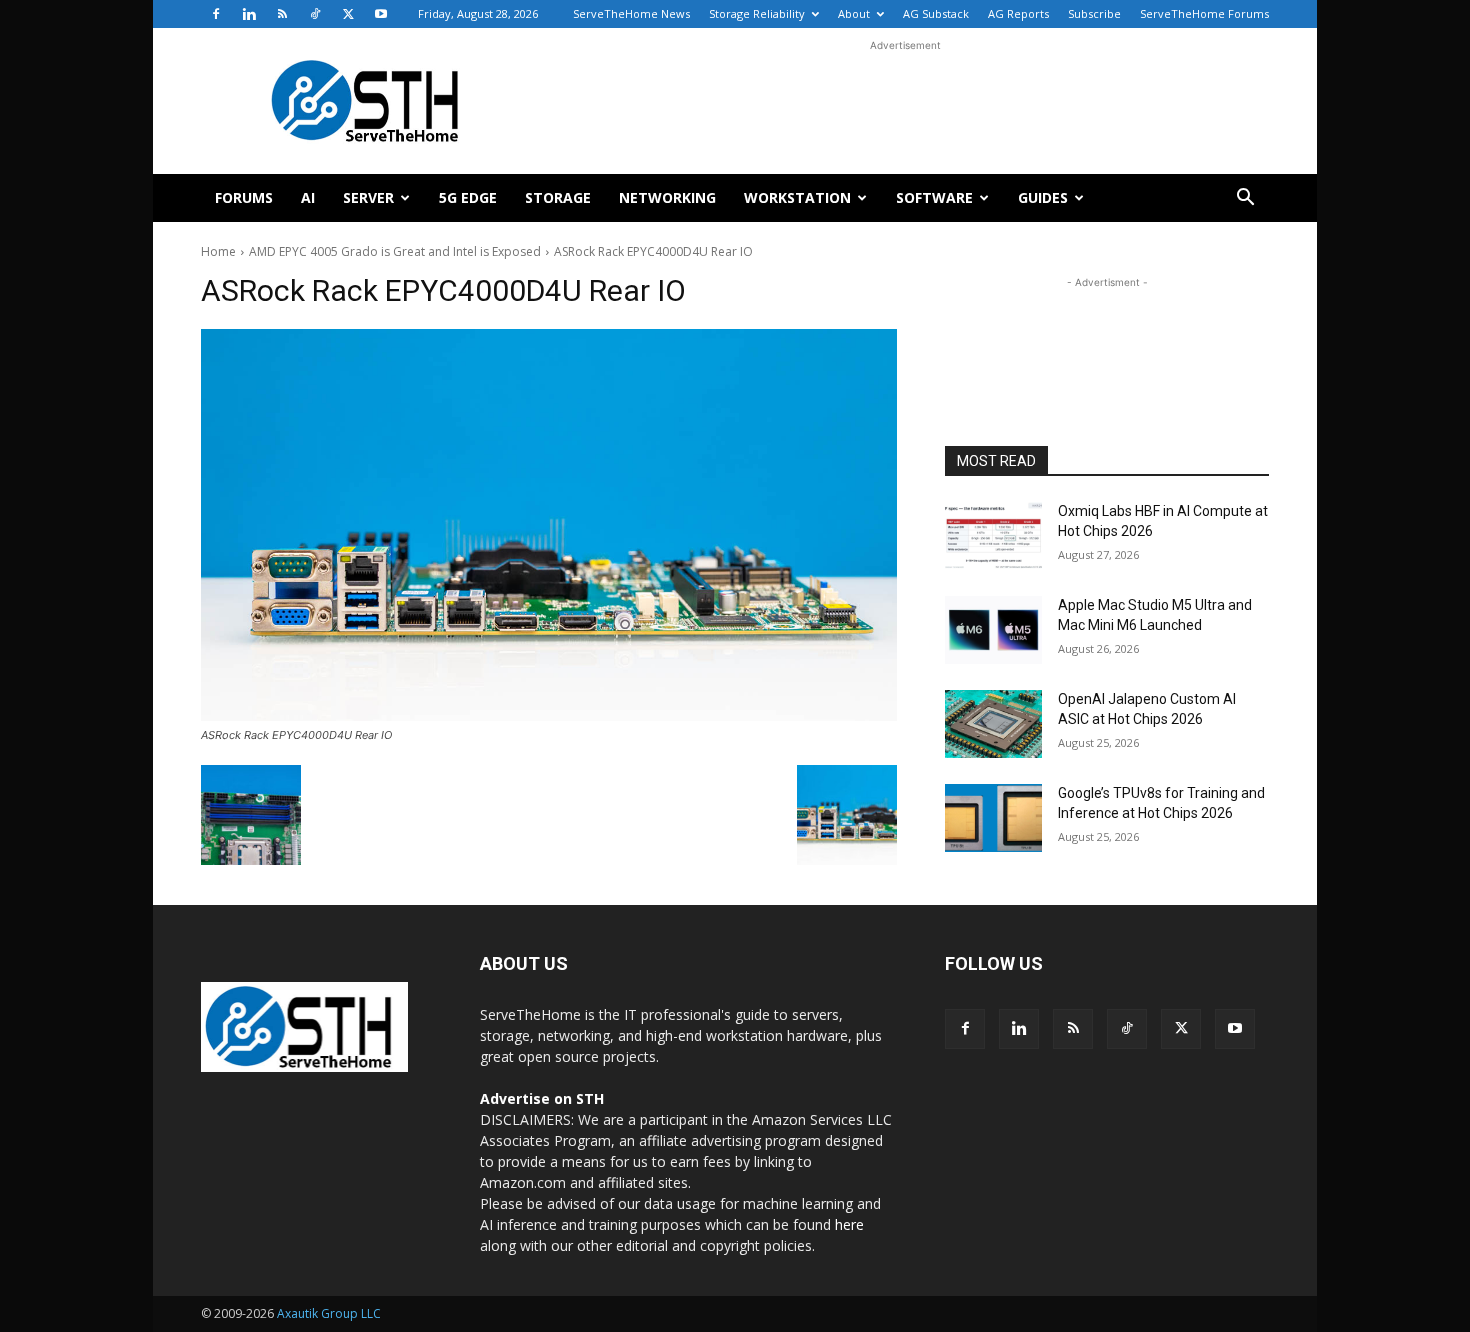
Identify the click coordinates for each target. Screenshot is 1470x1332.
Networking (667, 197)
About (854, 13)
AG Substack (936, 13)
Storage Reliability (757, 13)
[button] (1245, 199)
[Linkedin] (249, 14)
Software (934, 197)
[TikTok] (315, 14)
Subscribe (1094, 13)
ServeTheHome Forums (1204, 13)
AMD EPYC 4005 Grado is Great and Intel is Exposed (395, 251)
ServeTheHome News (631, 13)
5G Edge (468, 197)
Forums (244, 197)
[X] (348, 14)
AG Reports (1018, 13)
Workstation (797, 197)
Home (218, 251)
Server (368, 197)
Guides (1043, 197)
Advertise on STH (542, 1098)
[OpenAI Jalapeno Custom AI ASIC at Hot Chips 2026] (993, 724)
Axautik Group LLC (329, 1313)
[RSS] (282, 14)
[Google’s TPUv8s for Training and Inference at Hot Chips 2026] (993, 818)
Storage (558, 197)
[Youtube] (381, 14)
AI (308, 197)
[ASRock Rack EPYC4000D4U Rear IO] (549, 525)
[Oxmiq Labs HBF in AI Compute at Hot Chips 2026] (993, 536)
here (849, 1224)
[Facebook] (216, 14)
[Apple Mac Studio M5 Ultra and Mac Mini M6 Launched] (993, 630)
